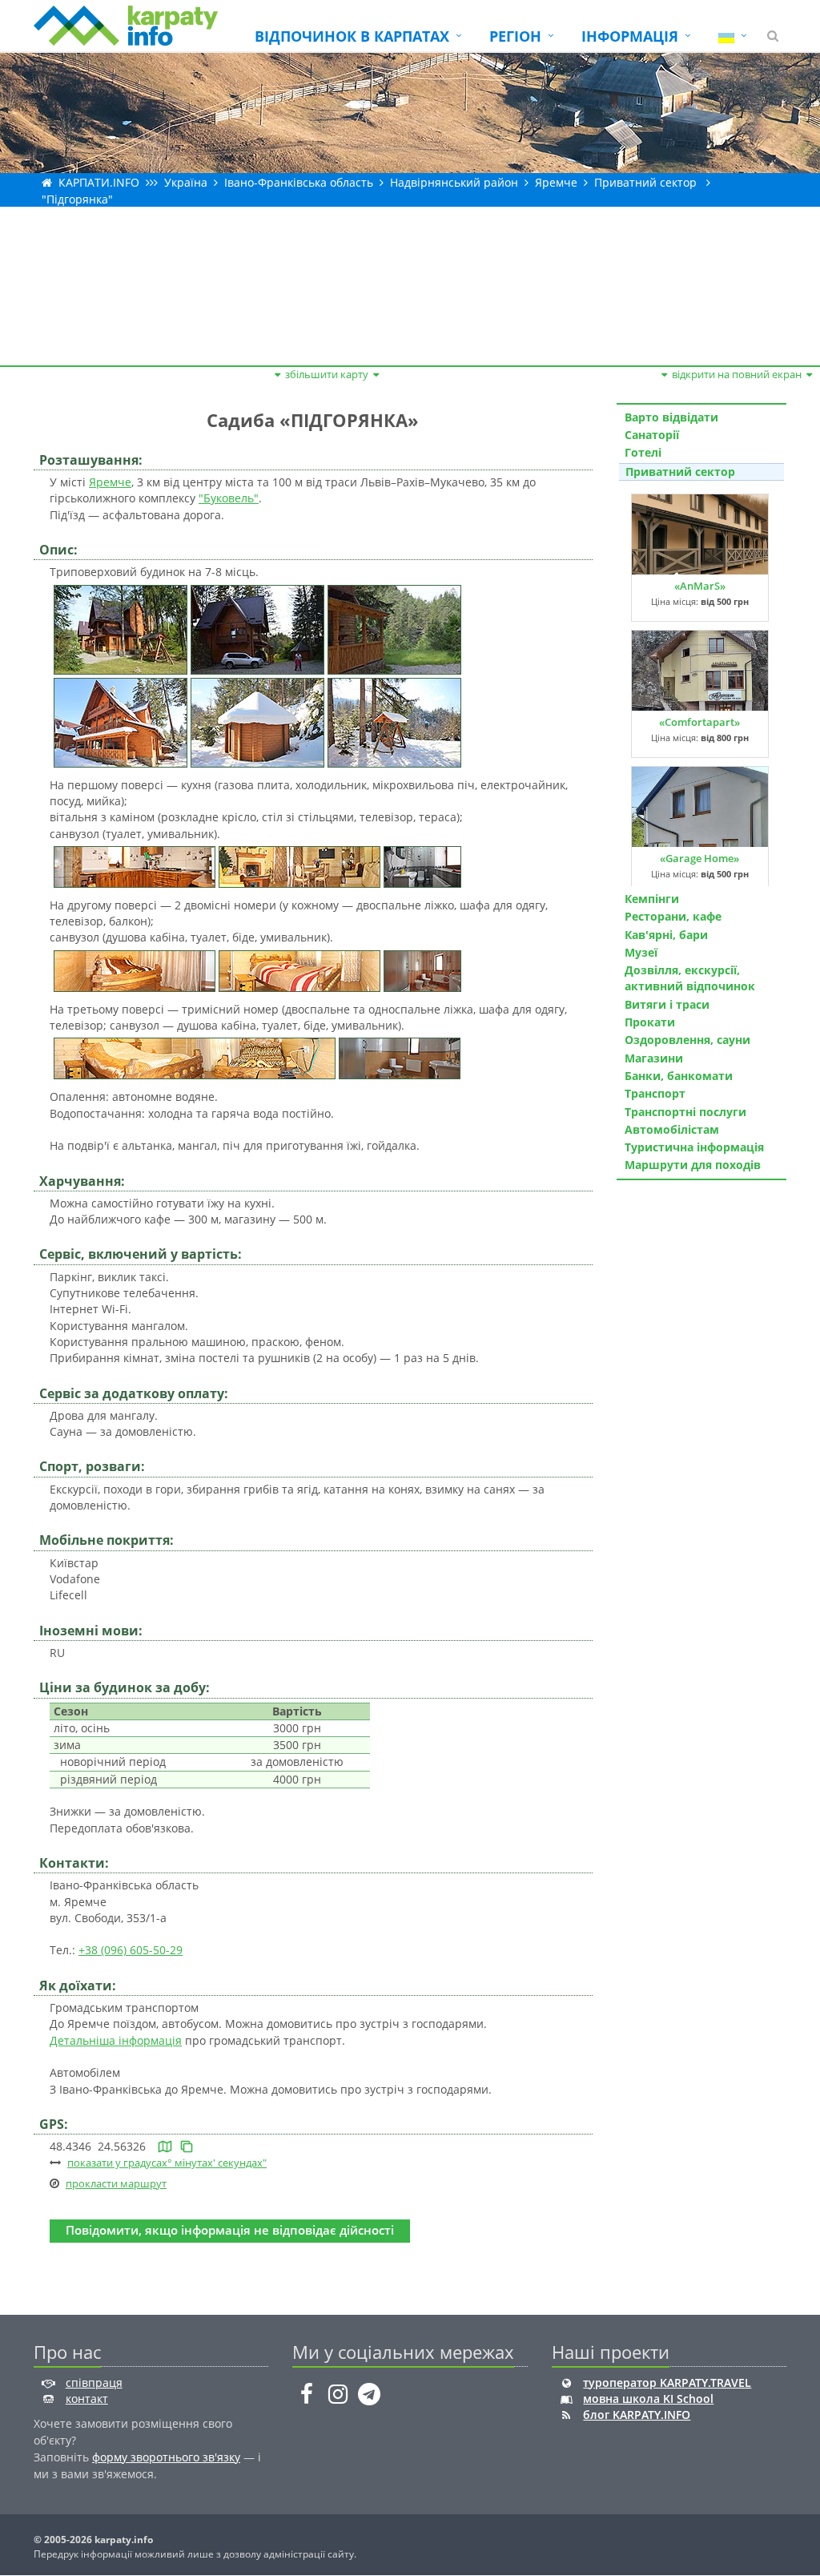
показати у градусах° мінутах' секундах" (167, 2163)
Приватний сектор (645, 182)
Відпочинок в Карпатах (352, 36)
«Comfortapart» (699, 722)
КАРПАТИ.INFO (99, 182)
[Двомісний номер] (135, 969)
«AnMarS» (700, 586)
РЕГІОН (515, 36)
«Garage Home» (699, 858)
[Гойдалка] (394, 721)
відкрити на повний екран (737, 374)
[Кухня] (135, 866)
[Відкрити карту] (165, 2146)
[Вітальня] (299, 866)
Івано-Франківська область (299, 182)
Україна (186, 182)
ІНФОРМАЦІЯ (630, 36)
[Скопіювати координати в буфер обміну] (187, 2146)
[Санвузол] (422, 866)
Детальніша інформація (116, 2040)
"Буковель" (229, 498)
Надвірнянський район (454, 182)
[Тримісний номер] (195, 1057)
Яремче (556, 182)
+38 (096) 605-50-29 (131, 1950)
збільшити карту (327, 374)
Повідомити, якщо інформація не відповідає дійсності (230, 2230)
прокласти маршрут (116, 2183)
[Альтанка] (257, 721)
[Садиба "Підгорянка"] (121, 628)
